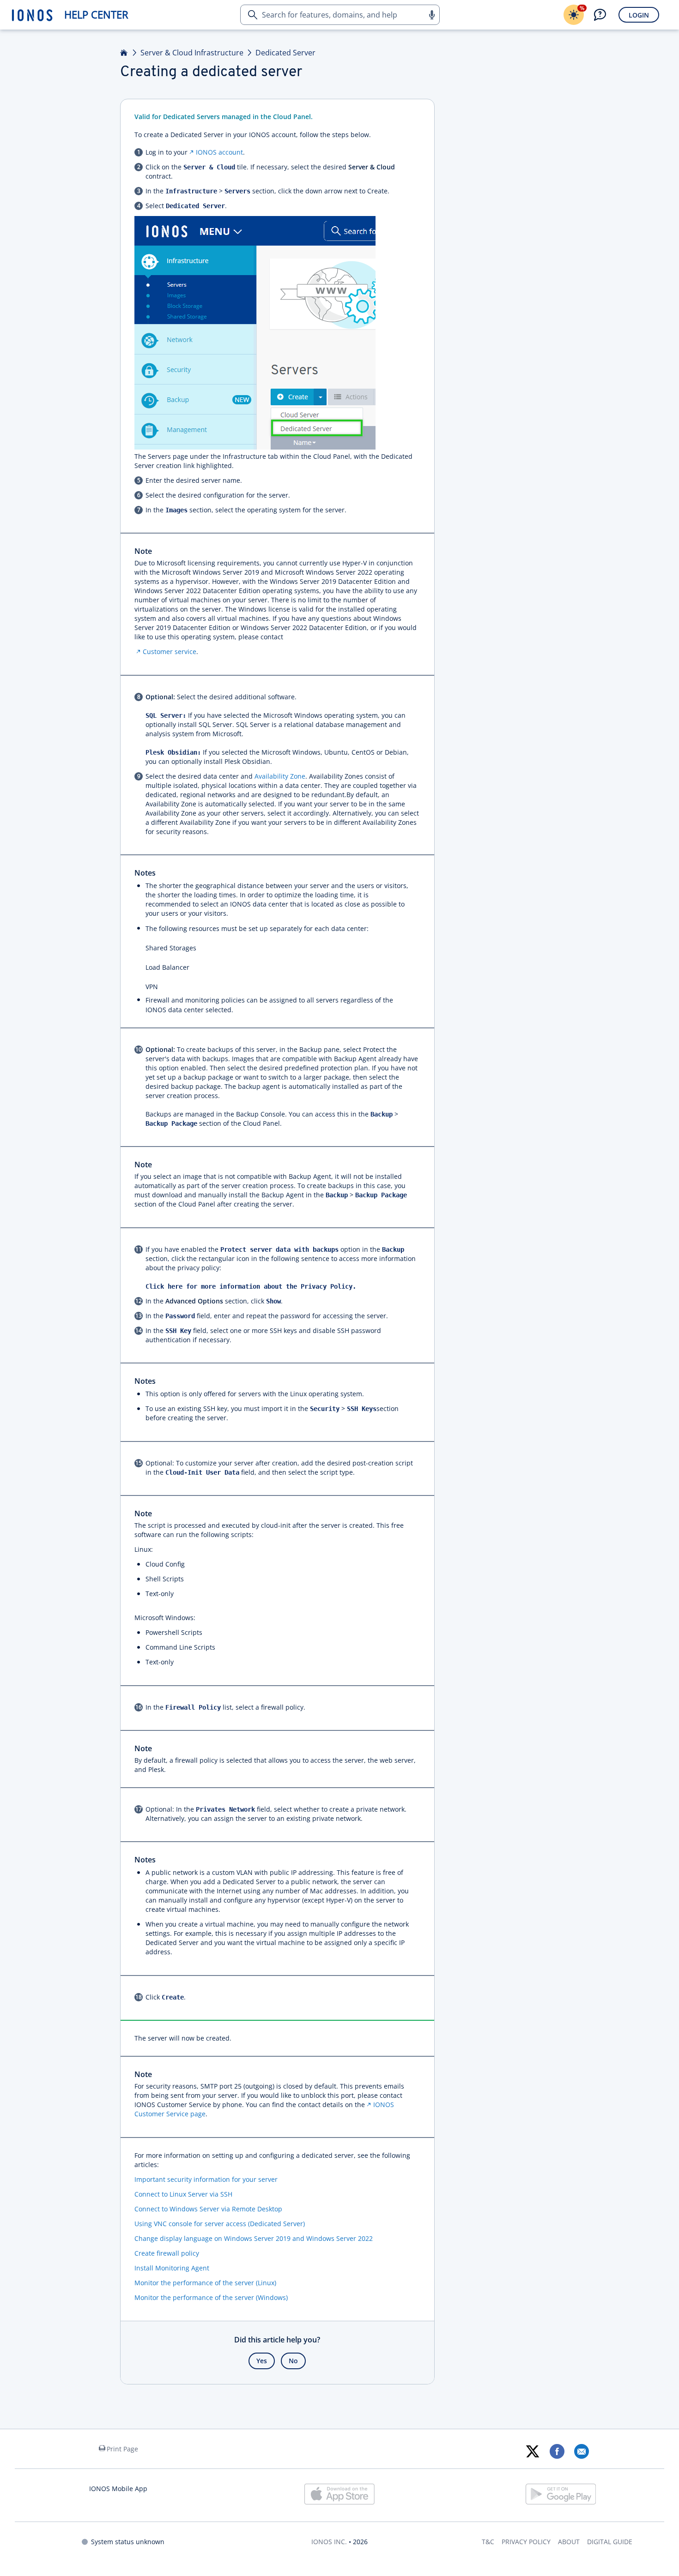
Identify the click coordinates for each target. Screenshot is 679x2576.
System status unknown (128, 2542)
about (569, 2542)
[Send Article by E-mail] (581, 2451)
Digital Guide (610, 2542)
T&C (488, 2542)
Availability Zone (280, 776)
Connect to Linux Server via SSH (183, 2194)
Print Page (122, 2449)
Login (639, 15)
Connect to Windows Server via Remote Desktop (208, 2209)
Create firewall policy (167, 2253)
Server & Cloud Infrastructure (192, 53)
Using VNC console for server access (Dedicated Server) (220, 2224)
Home (124, 53)
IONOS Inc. (329, 2542)
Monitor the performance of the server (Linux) (205, 2283)
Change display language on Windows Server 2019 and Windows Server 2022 (254, 2238)
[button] (431, 15)
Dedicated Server (285, 53)
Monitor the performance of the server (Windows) (211, 2297)
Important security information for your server (206, 2179)
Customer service (170, 652)
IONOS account (219, 152)
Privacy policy (526, 2542)
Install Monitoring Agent (172, 2268)
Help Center (96, 15)
